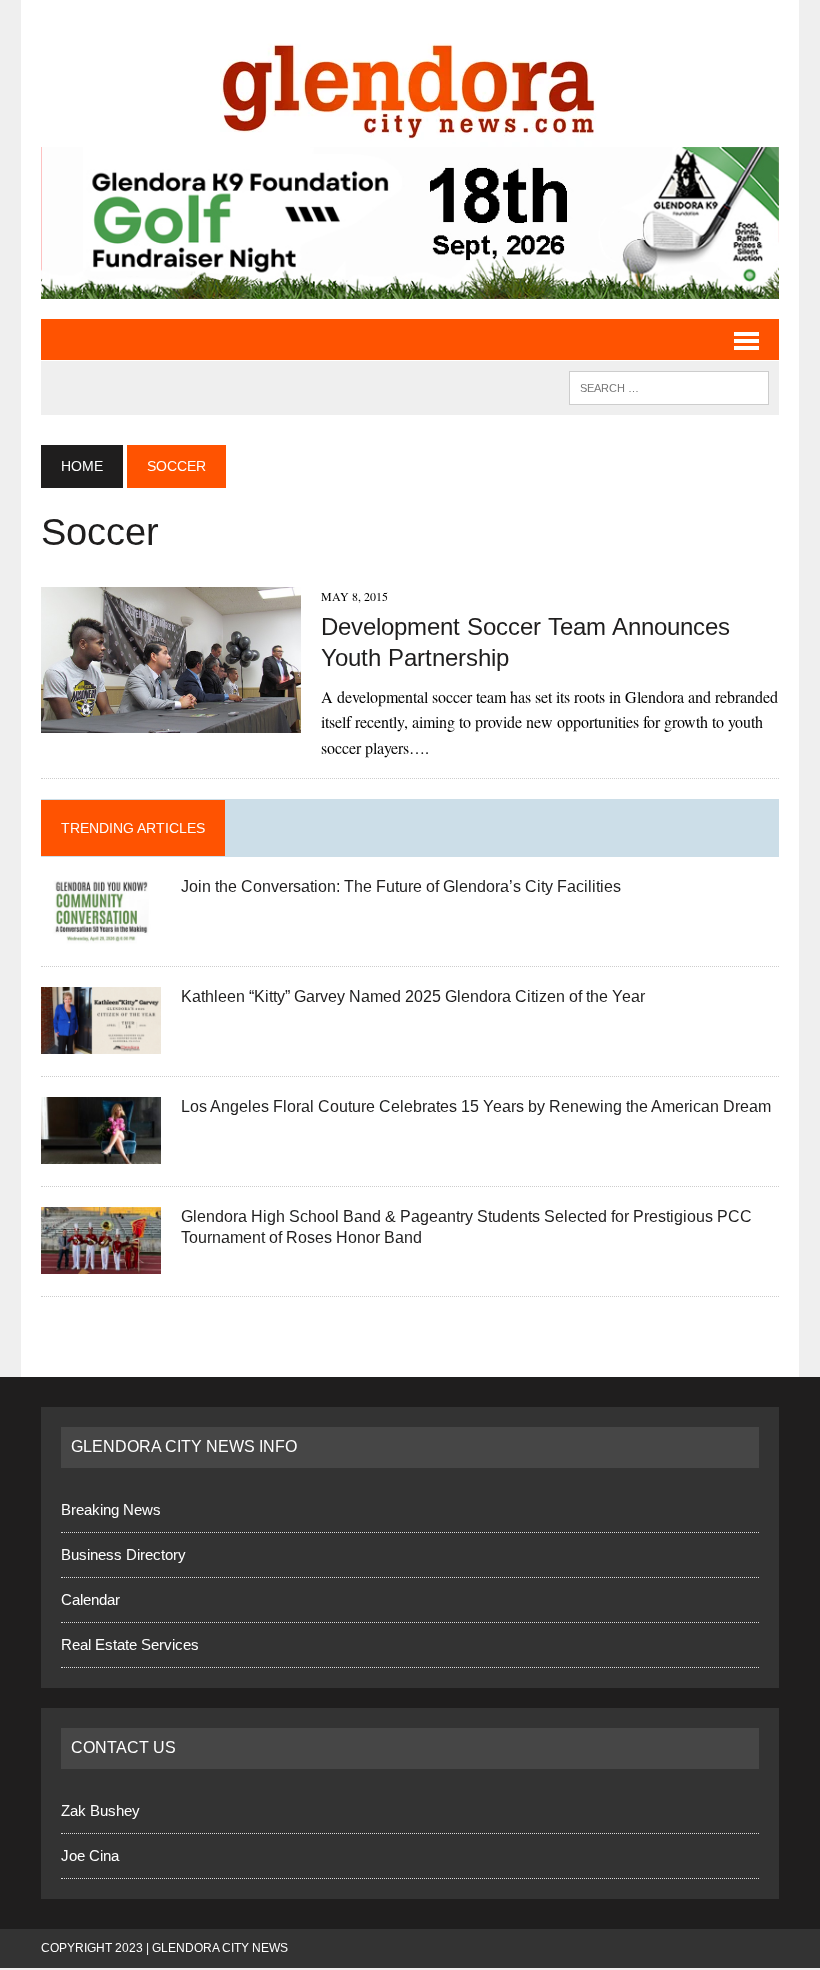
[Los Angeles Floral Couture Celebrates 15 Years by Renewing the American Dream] (101, 1151)
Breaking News (111, 1509)
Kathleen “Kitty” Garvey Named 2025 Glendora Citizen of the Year (413, 996)
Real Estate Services (130, 1644)
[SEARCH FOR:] (669, 386)
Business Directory (123, 1554)
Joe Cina (90, 1855)
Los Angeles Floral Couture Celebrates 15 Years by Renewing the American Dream (476, 1106)
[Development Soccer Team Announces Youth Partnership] (171, 720)
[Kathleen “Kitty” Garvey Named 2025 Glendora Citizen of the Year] (101, 1041)
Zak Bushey (100, 1810)
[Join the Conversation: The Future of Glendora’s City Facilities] (101, 931)
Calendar (90, 1599)
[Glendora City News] (410, 83)
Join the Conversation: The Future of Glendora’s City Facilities (401, 886)
